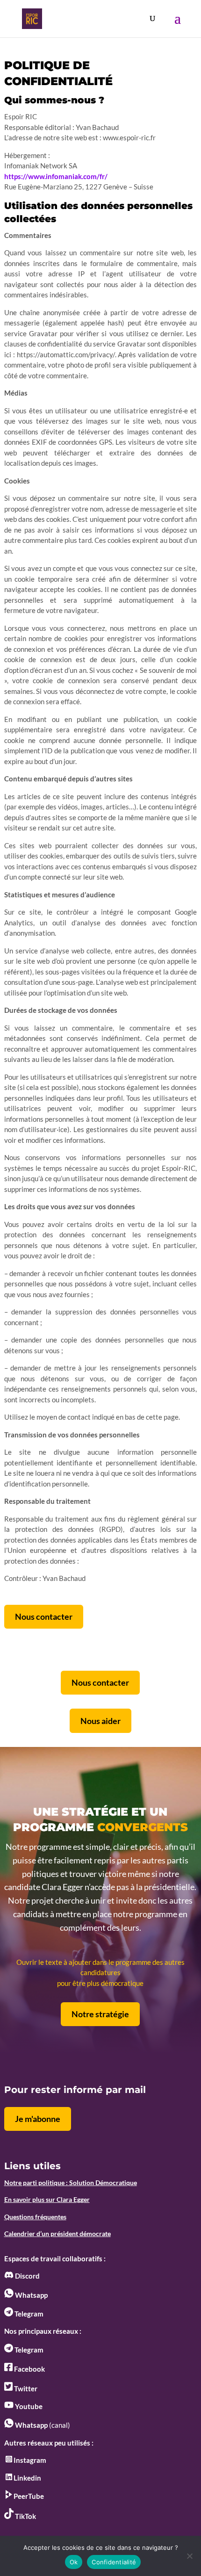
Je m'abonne (38, 2119)
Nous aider (100, 1721)
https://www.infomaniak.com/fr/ (56, 176)
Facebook (29, 2369)
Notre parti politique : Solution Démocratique (71, 2183)
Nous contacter (44, 1616)
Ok (74, 2562)
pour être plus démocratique (100, 1983)
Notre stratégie (100, 2014)
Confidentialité (114, 2562)
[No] (189, 2556)
